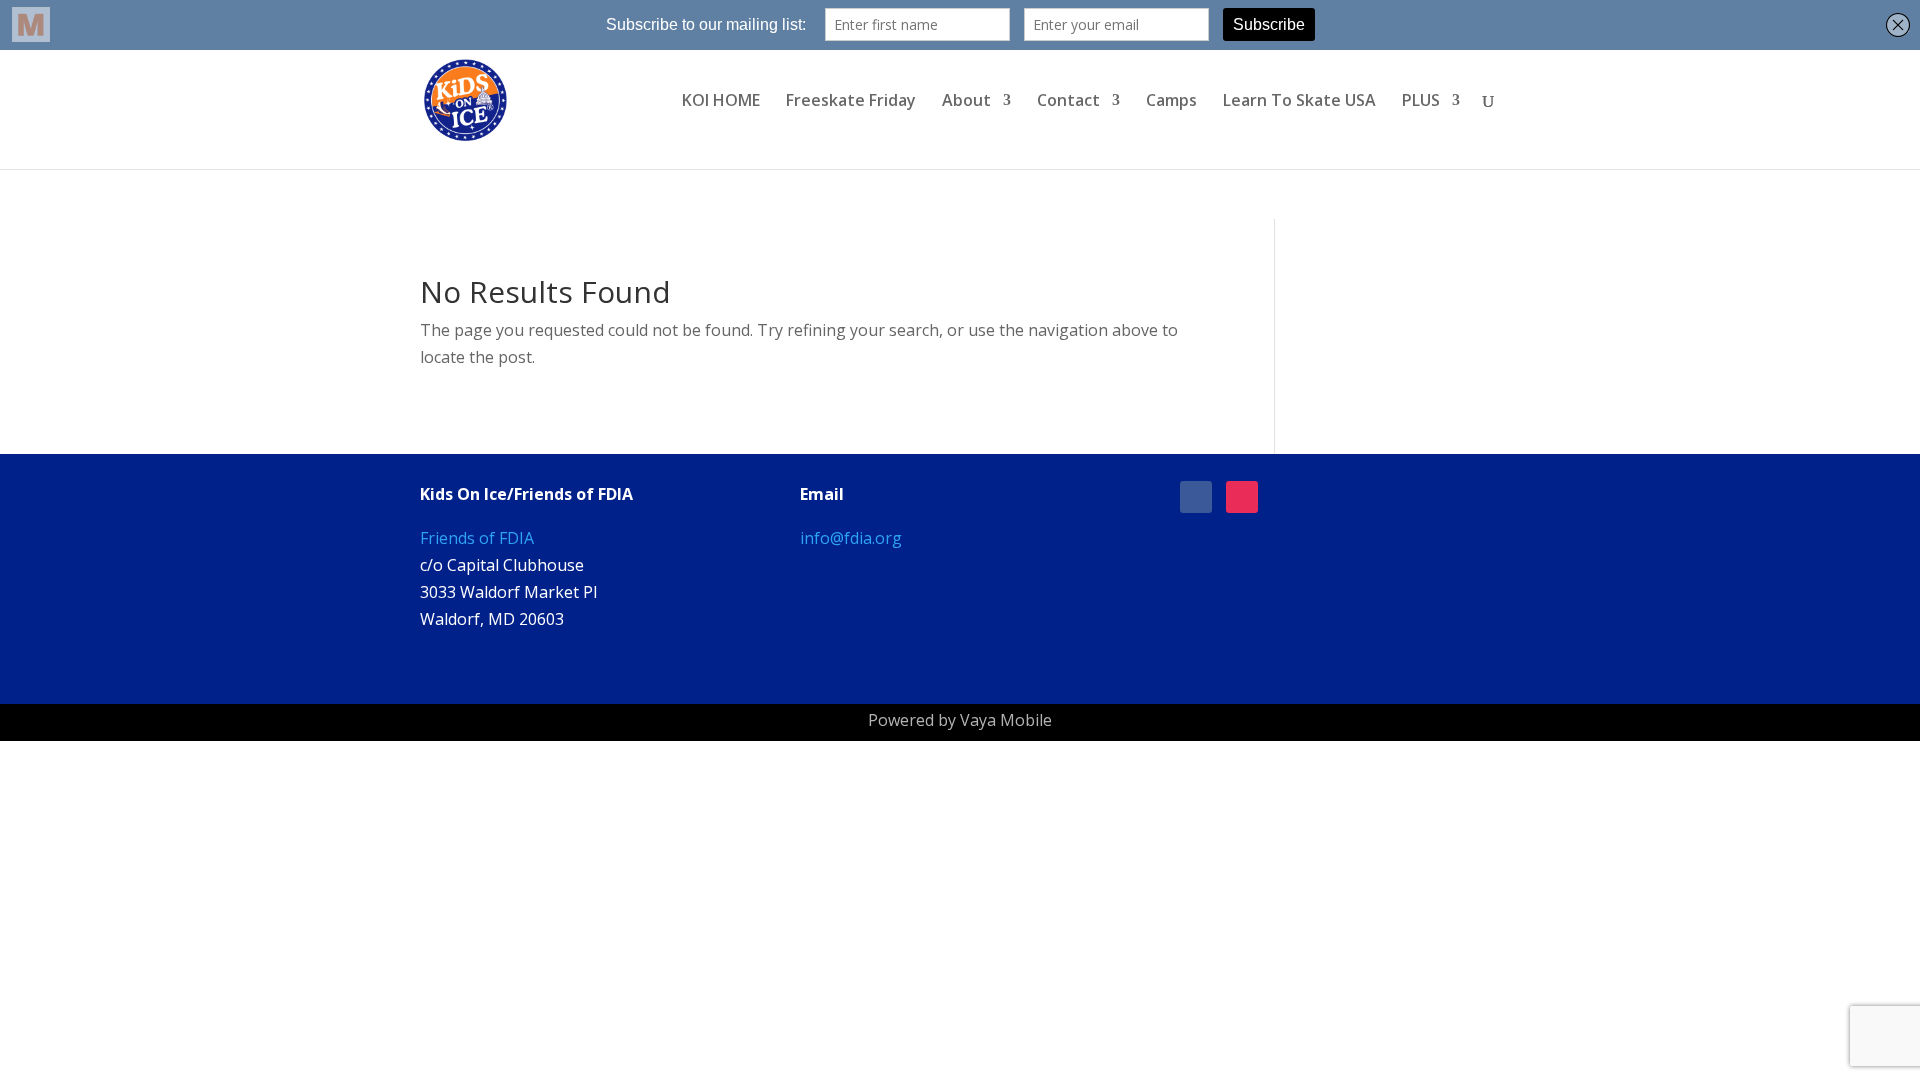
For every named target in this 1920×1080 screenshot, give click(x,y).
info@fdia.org (851, 538)
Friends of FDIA (477, 538)
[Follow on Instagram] (1242, 497)
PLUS (1421, 102)
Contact (1068, 102)
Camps (1171, 102)
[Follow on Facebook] (1196, 497)
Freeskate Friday (851, 102)
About (966, 102)
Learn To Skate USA (1299, 102)
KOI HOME (721, 102)
